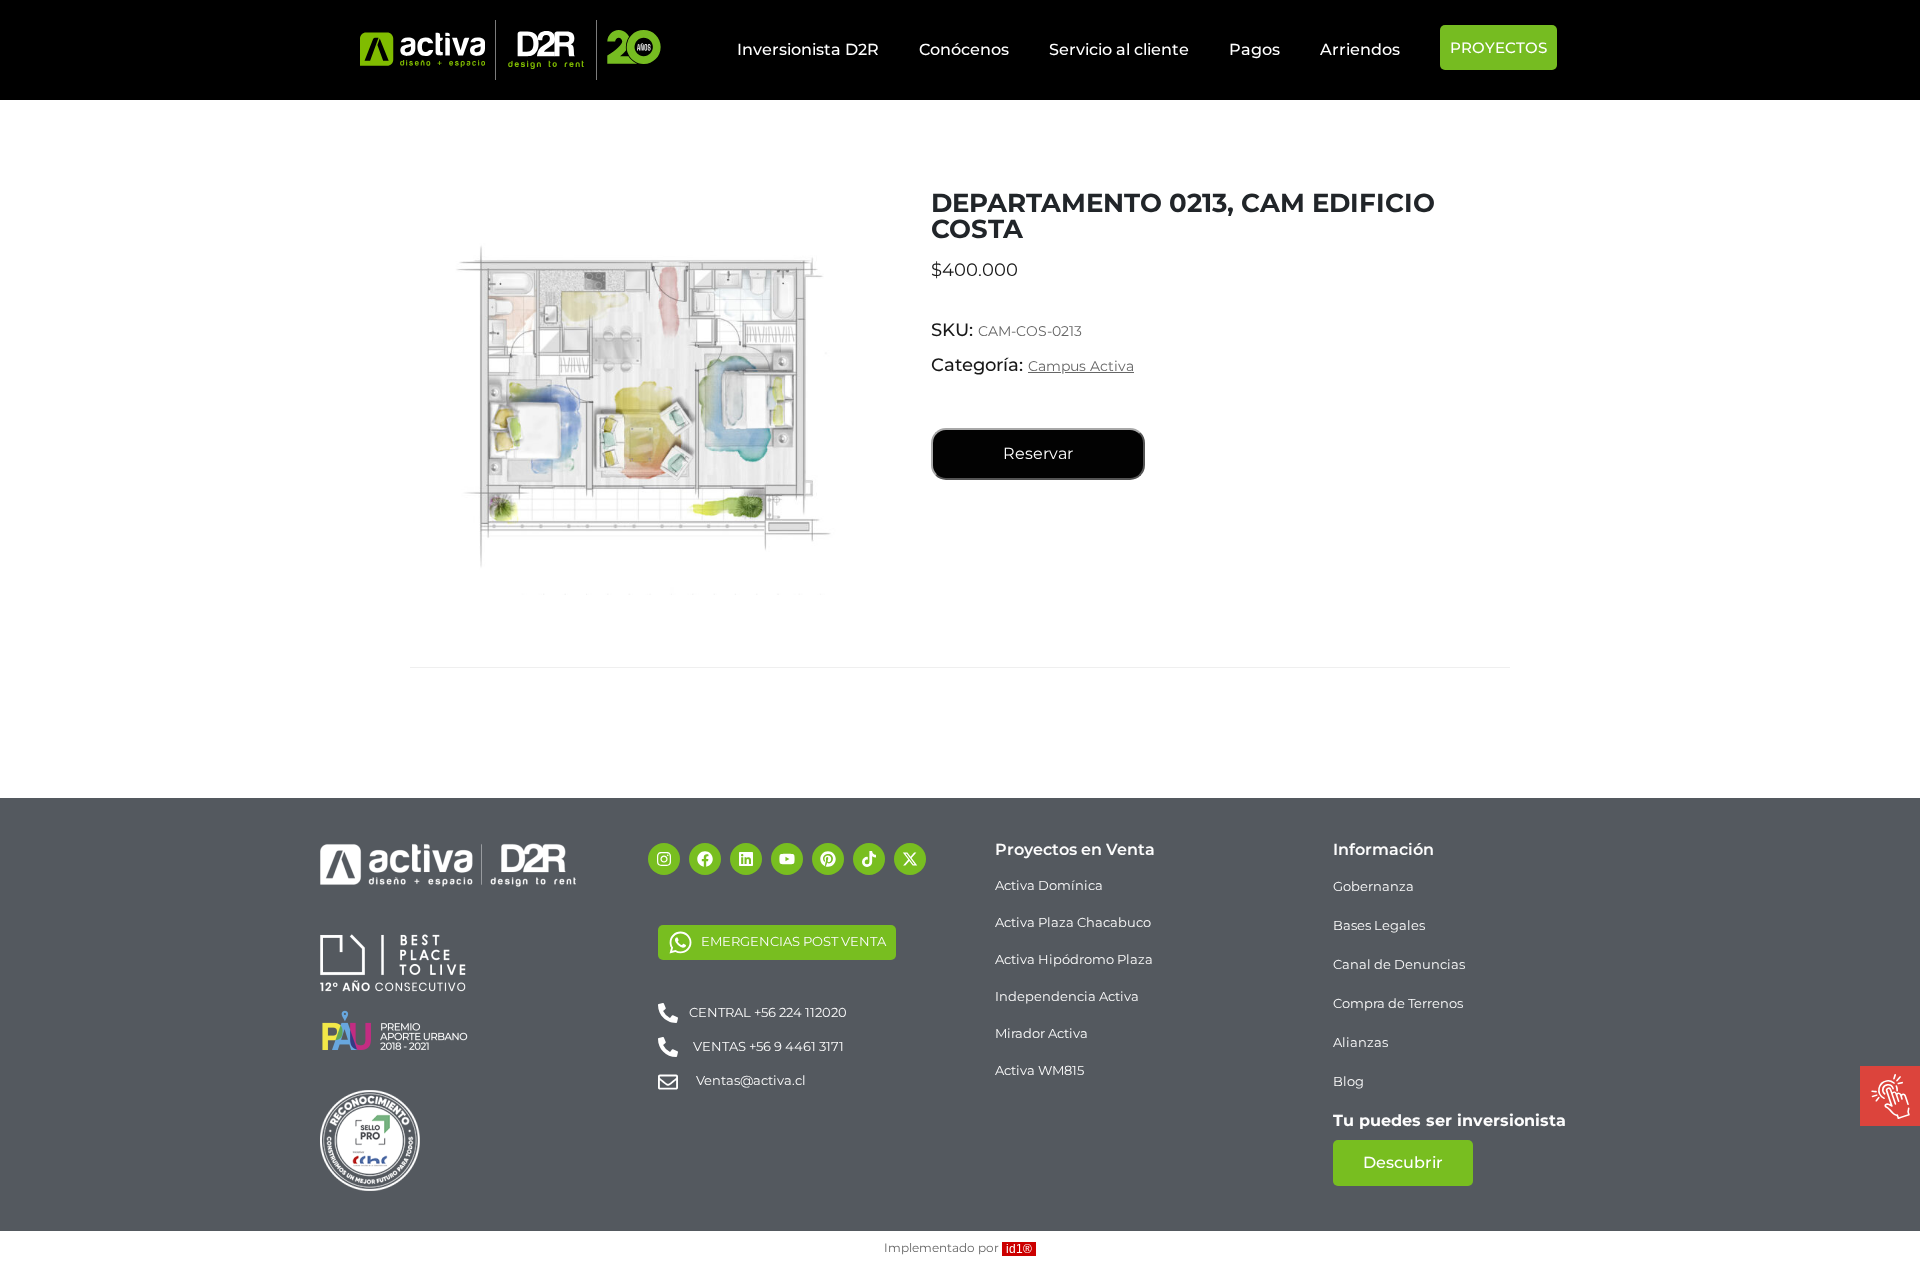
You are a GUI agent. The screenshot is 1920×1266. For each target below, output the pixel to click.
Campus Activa (1081, 366)
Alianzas (1360, 1042)
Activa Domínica (1049, 885)
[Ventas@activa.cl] (668, 1081)
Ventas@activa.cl (751, 1080)
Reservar (1038, 453)
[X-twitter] (910, 859)
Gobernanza (1373, 886)
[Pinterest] (828, 859)
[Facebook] (705, 859)
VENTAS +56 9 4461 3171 (768, 1046)
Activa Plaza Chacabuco (1073, 922)
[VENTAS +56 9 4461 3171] (668, 1046)
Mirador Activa (1041, 1033)
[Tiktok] (869, 859)
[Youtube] (787, 859)
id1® (1019, 1249)
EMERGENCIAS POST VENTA (793, 941)
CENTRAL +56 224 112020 (768, 1012)
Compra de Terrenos (1398, 1003)
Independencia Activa (1067, 996)
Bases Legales (1379, 925)
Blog (1348, 1081)
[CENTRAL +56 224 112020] (668, 1012)
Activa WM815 (1039, 1070)
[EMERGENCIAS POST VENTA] (680, 941)
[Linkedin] (746, 859)
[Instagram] (664, 859)
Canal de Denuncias (1399, 964)
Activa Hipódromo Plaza (1074, 959)
